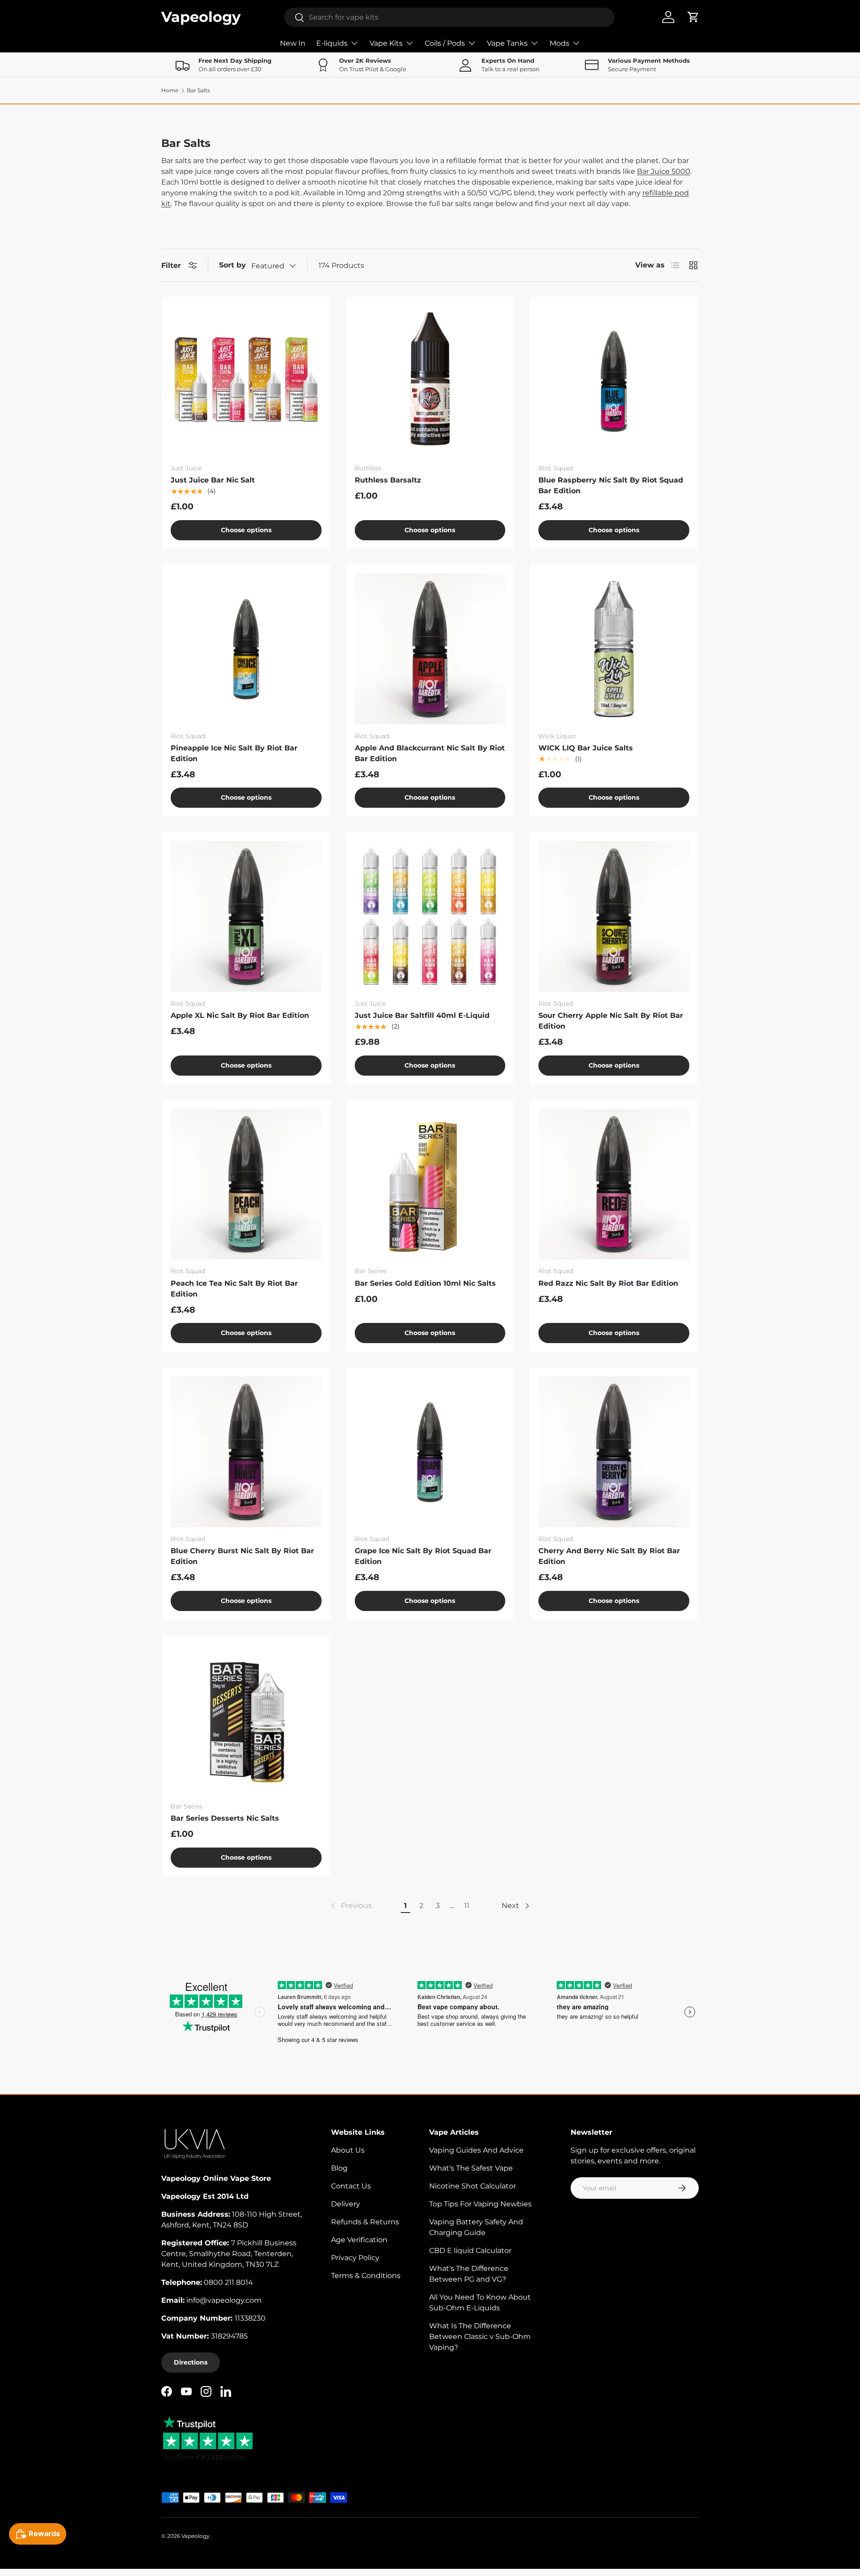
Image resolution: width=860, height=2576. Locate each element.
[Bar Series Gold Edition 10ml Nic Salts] (430, 1184)
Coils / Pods (445, 43)
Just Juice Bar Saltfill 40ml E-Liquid (422, 1015)
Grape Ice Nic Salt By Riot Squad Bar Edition (423, 1556)
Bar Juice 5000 (664, 171)
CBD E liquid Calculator (470, 2251)
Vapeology (196, 2536)
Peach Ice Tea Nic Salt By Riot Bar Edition (234, 1289)
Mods (559, 43)
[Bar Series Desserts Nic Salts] (246, 1720)
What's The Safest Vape (471, 2168)
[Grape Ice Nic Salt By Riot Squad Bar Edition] (430, 1452)
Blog (339, 2168)
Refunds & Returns (365, 2222)
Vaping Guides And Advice (476, 2150)
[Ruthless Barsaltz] (430, 381)
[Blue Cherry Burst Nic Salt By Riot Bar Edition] (246, 1452)
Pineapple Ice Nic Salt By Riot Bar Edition (234, 753)
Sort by (232, 265)
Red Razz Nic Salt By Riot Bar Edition (608, 1283)
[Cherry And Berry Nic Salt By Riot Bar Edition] (614, 1452)
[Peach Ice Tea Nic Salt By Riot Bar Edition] (246, 1184)
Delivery (346, 2204)
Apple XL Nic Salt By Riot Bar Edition (240, 1015)
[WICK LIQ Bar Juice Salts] (614, 649)
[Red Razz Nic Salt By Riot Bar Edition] (614, 1184)
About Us (348, 2150)
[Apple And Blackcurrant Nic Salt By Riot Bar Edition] (430, 649)
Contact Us (351, 2186)
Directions (191, 2362)
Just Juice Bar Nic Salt (213, 480)
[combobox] (449, 17)
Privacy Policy (355, 2258)
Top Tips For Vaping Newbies (480, 2204)
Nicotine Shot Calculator (473, 2186)
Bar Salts (198, 90)
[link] (350, 1906)
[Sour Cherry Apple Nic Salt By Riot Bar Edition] (614, 916)
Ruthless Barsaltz (388, 480)
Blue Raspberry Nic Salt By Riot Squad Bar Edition (611, 485)
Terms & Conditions (366, 2276)
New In (293, 43)
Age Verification (359, 2240)
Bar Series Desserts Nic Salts (225, 1818)
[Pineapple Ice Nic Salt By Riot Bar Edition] (246, 649)
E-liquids (332, 43)
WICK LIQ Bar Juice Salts (586, 748)
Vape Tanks (507, 43)
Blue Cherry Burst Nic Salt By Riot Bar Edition (242, 1556)
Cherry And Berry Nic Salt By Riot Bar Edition (609, 1556)
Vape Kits (386, 43)
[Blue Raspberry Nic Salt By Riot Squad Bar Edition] (614, 381)
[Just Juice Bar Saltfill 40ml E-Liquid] (430, 916)
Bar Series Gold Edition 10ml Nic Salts (425, 1283)
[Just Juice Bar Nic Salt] (246, 381)
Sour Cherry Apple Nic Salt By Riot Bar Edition (611, 1021)
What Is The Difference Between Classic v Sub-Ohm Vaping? (480, 2337)
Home (170, 90)
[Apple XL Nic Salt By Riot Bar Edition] (246, 916)
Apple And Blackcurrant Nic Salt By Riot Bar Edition (430, 753)
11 (467, 1906)
